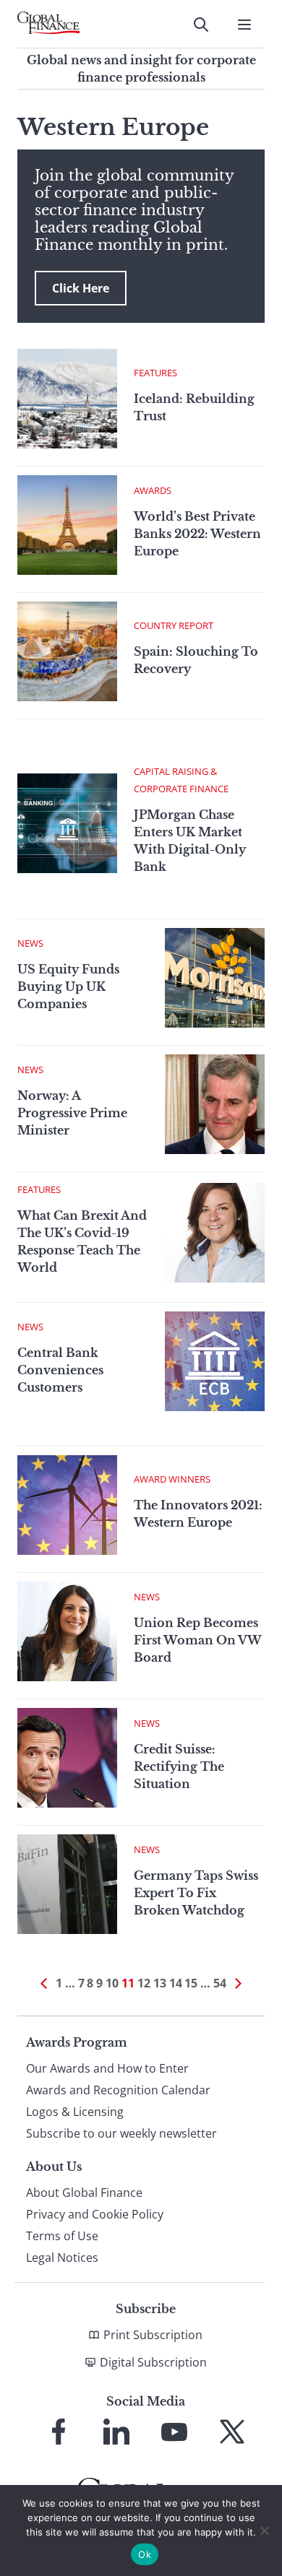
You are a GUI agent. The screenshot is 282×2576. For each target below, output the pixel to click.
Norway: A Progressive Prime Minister (72, 1113)
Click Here (81, 288)
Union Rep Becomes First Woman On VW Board (197, 1640)
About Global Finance (84, 2193)
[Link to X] (232, 2432)
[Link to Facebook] (59, 2432)
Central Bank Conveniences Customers (60, 1370)
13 (160, 1983)
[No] (264, 2531)
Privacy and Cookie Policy (95, 2214)
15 (191, 1983)
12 (144, 1983)
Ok (145, 2554)
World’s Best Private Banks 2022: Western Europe (197, 534)
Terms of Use (62, 2236)
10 (112, 1983)
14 (176, 1983)
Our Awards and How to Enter (107, 2068)
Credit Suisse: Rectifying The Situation (179, 1766)
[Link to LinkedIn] (116, 2432)
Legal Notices (62, 2258)
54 (220, 1983)
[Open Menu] (244, 25)
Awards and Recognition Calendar (118, 2090)
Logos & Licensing (75, 2112)
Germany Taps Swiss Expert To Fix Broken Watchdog (196, 1893)
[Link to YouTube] (174, 2432)
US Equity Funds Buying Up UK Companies (68, 986)
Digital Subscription (153, 2362)
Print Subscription (153, 2335)
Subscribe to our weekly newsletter (121, 2133)
